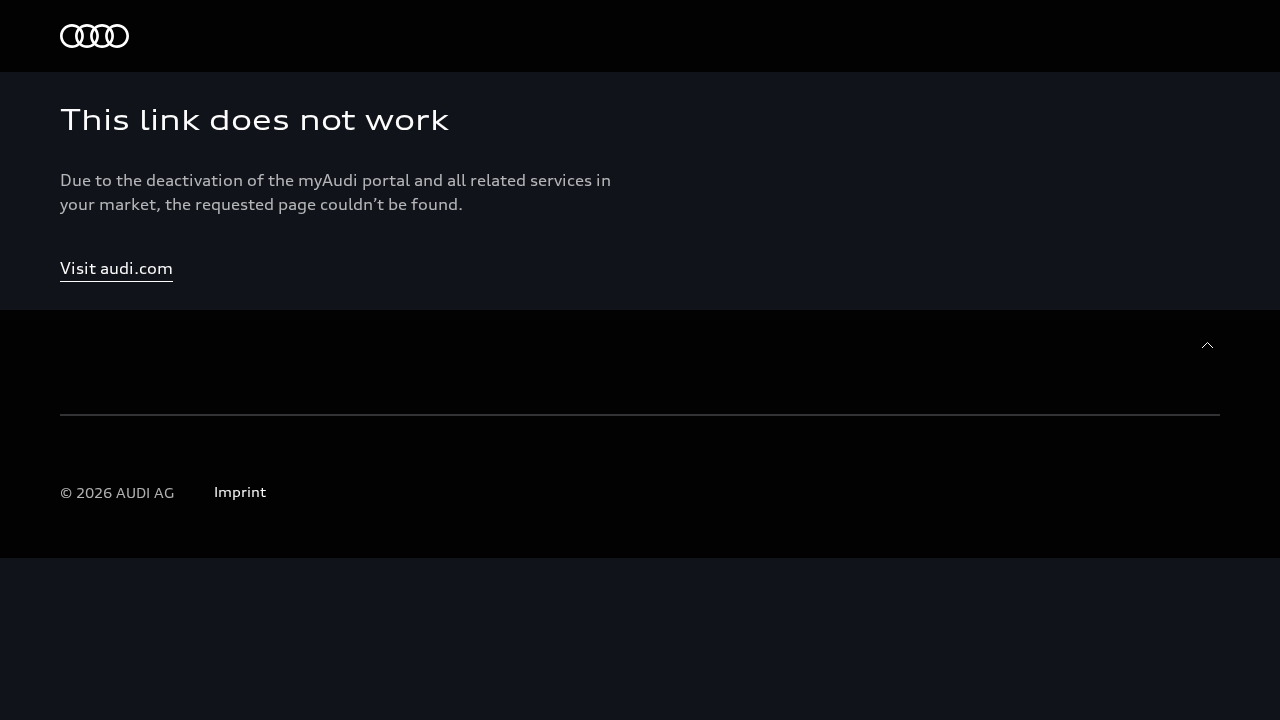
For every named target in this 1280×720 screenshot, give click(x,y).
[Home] (94, 36)
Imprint (240, 491)
